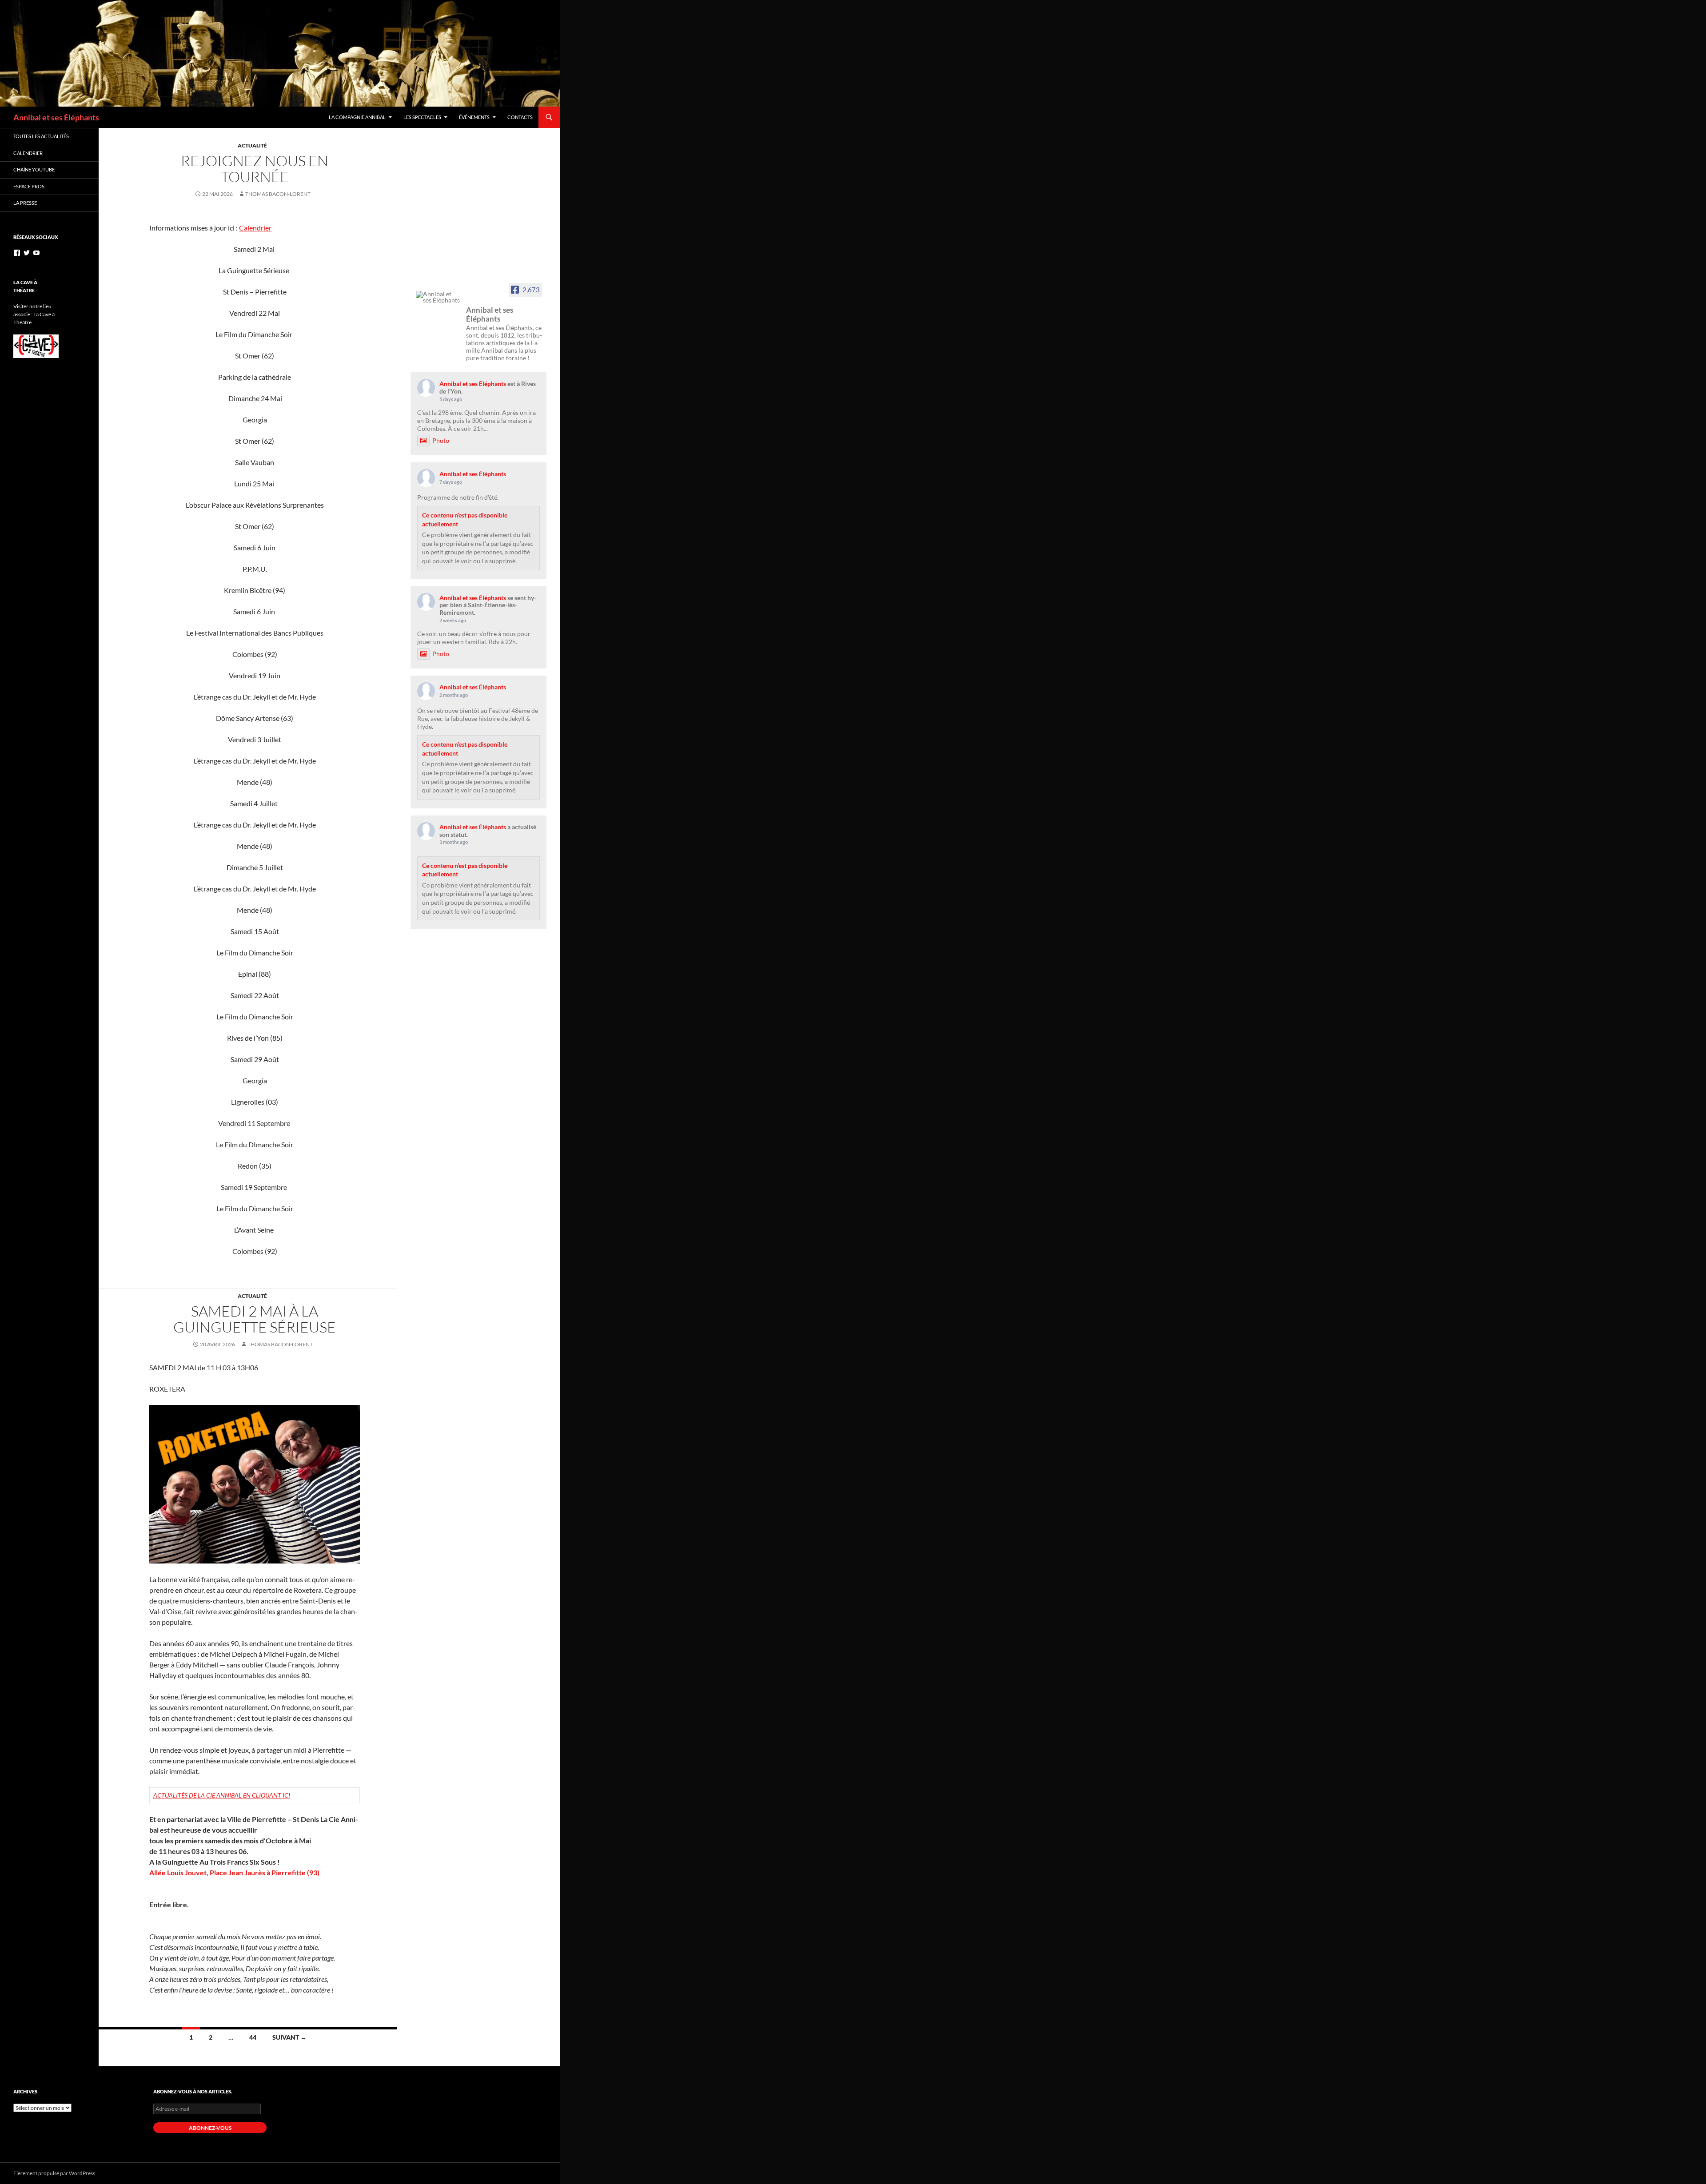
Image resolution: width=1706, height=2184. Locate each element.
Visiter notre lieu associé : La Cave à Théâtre (34, 314)
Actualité (252, 145)
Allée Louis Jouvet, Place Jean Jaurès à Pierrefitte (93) (234, 1872)
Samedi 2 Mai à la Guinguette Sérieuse (255, 1319)
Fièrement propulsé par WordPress (54, 2173)
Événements (474, 117)
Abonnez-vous (210, 2128)
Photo (441, 440)
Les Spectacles (422, 117)
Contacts (520, 117)
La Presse (25, 203)
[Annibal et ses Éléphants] (438, 297)
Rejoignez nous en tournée (255, 169)
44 (253, 2037)
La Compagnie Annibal (357, 117)
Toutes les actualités (41, 136)
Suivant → (289, 2037)
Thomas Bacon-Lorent (278, 194)
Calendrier (255, 228)
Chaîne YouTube (34, 169)
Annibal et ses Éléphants (56, 117)
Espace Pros (29, 186)
